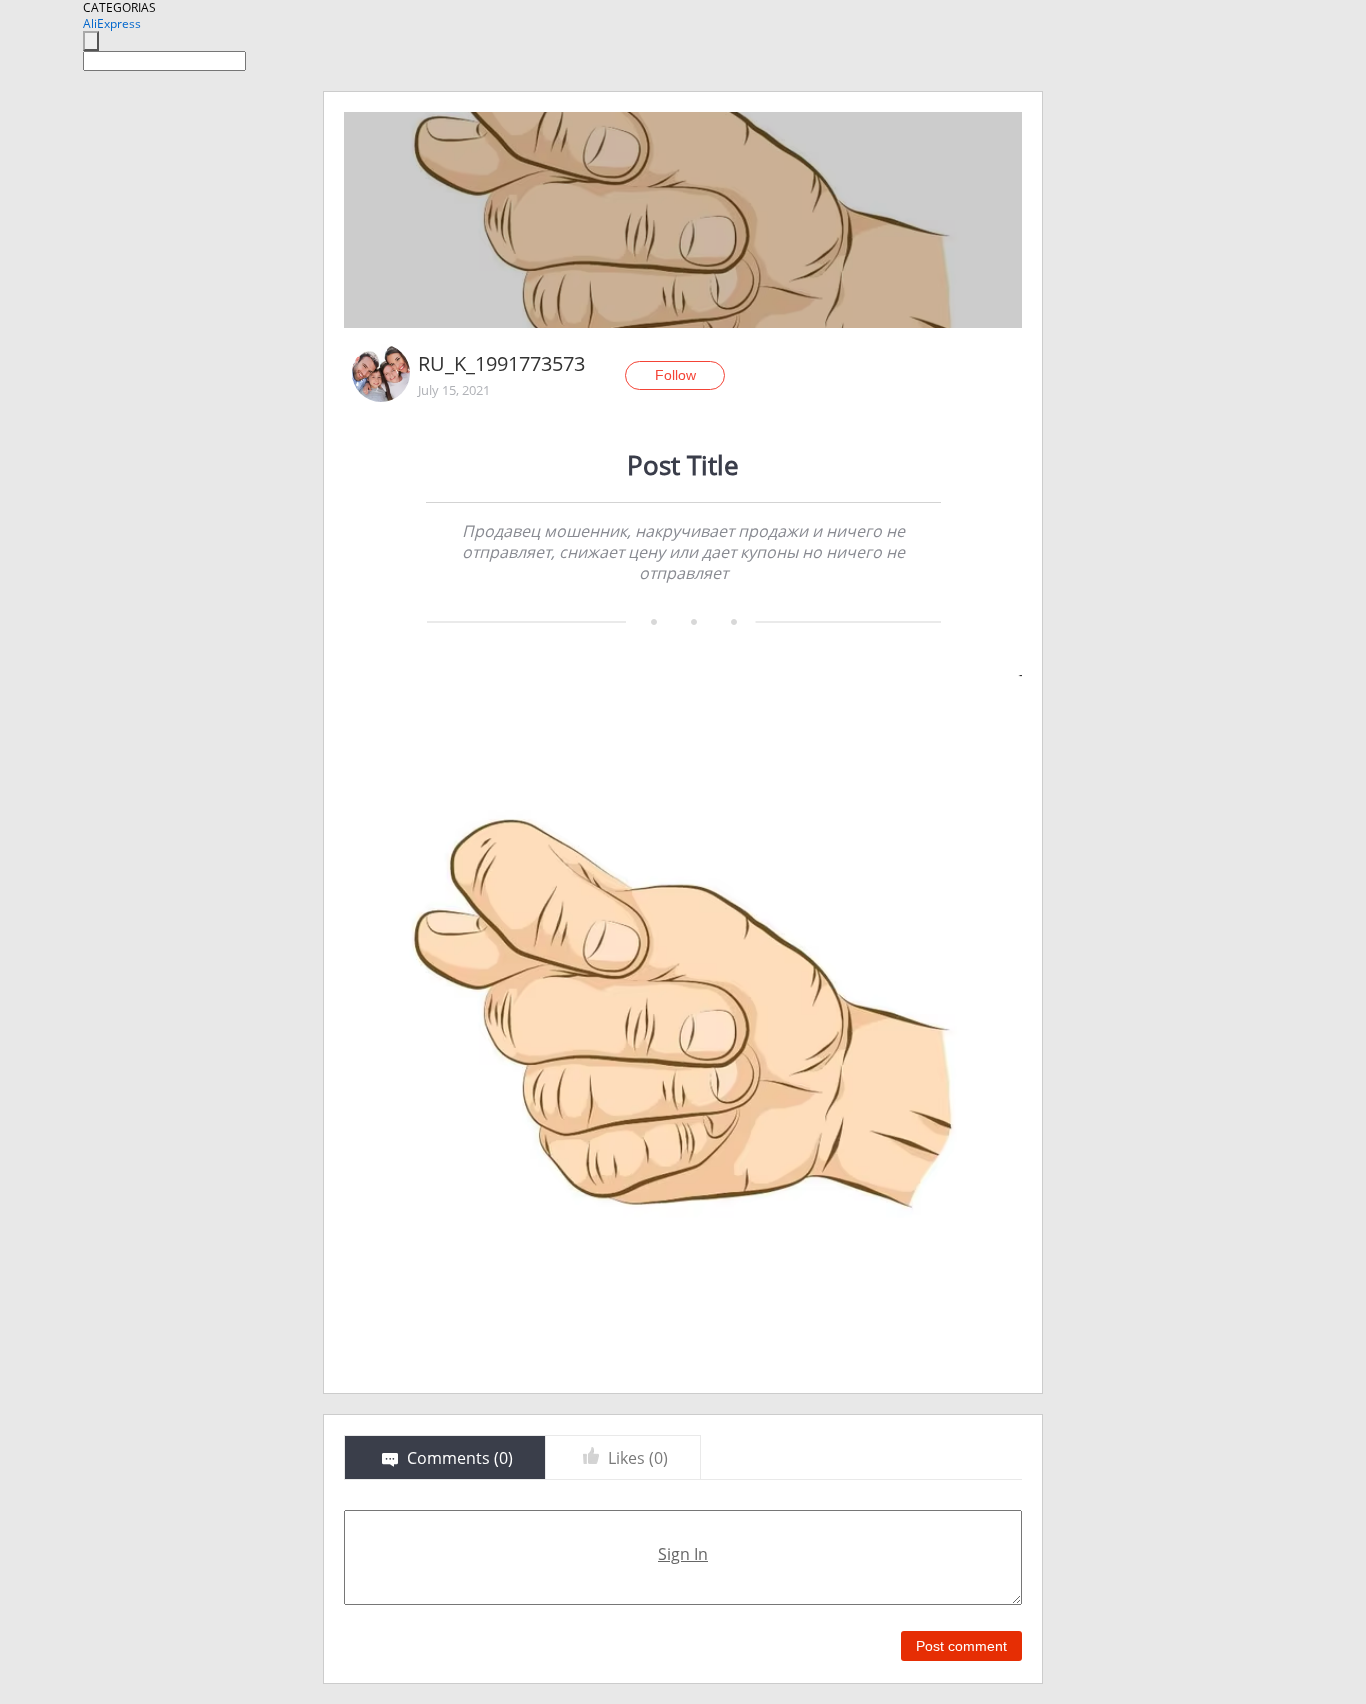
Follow (675, 375)
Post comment (961, 1646)
